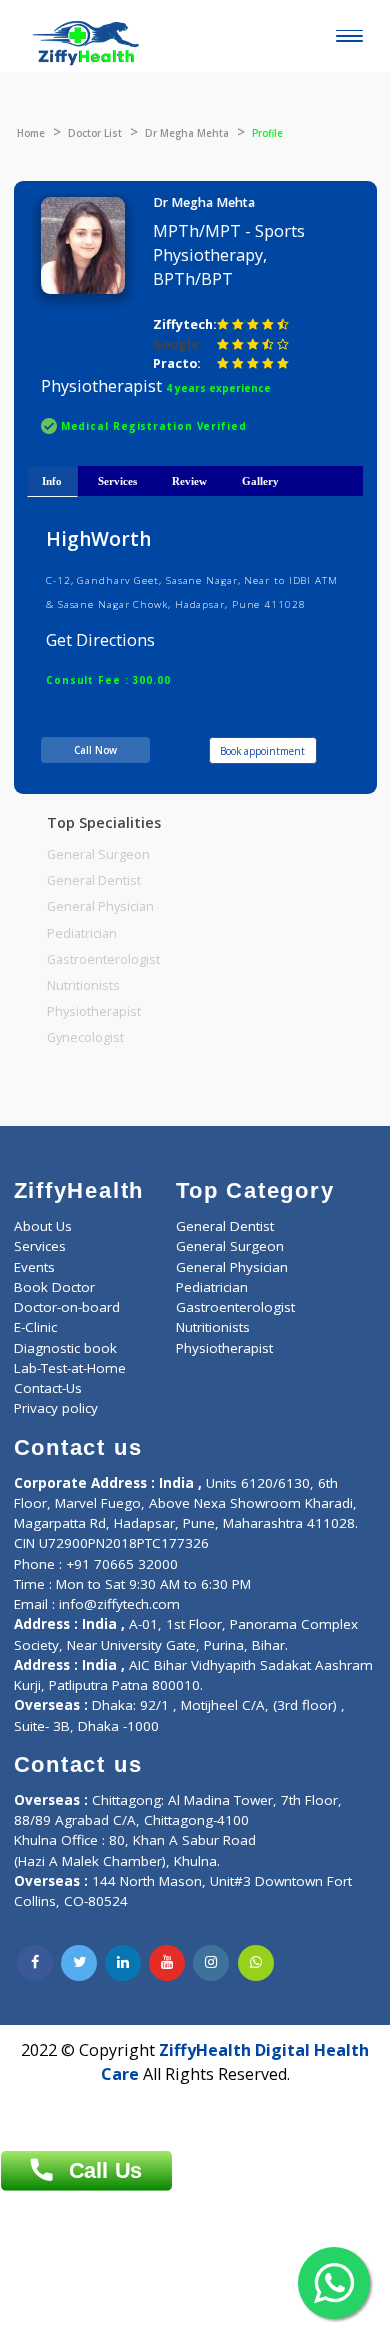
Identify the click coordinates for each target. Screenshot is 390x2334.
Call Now (95, 750)
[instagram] (211, 1963)
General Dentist (94, 880)
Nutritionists (83, 985)
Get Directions (100, 640)
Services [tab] (117, 481)
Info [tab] (52, 481)
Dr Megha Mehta (187, 133)
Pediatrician (82, 933)
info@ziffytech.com (119, 1604)
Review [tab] (189, 481)
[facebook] (35, 1963)
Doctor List (95, 133)
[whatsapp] (256, 1963)
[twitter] (79, 1963)
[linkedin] (123, 1963)
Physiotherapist (94, 1011)
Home (31, 133)
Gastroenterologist (103, 959)
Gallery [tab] (260, 481)
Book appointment (262, 751)
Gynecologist (85, 1037)
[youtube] (167, 1963)
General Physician (100, 906)
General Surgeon (98, 854)
